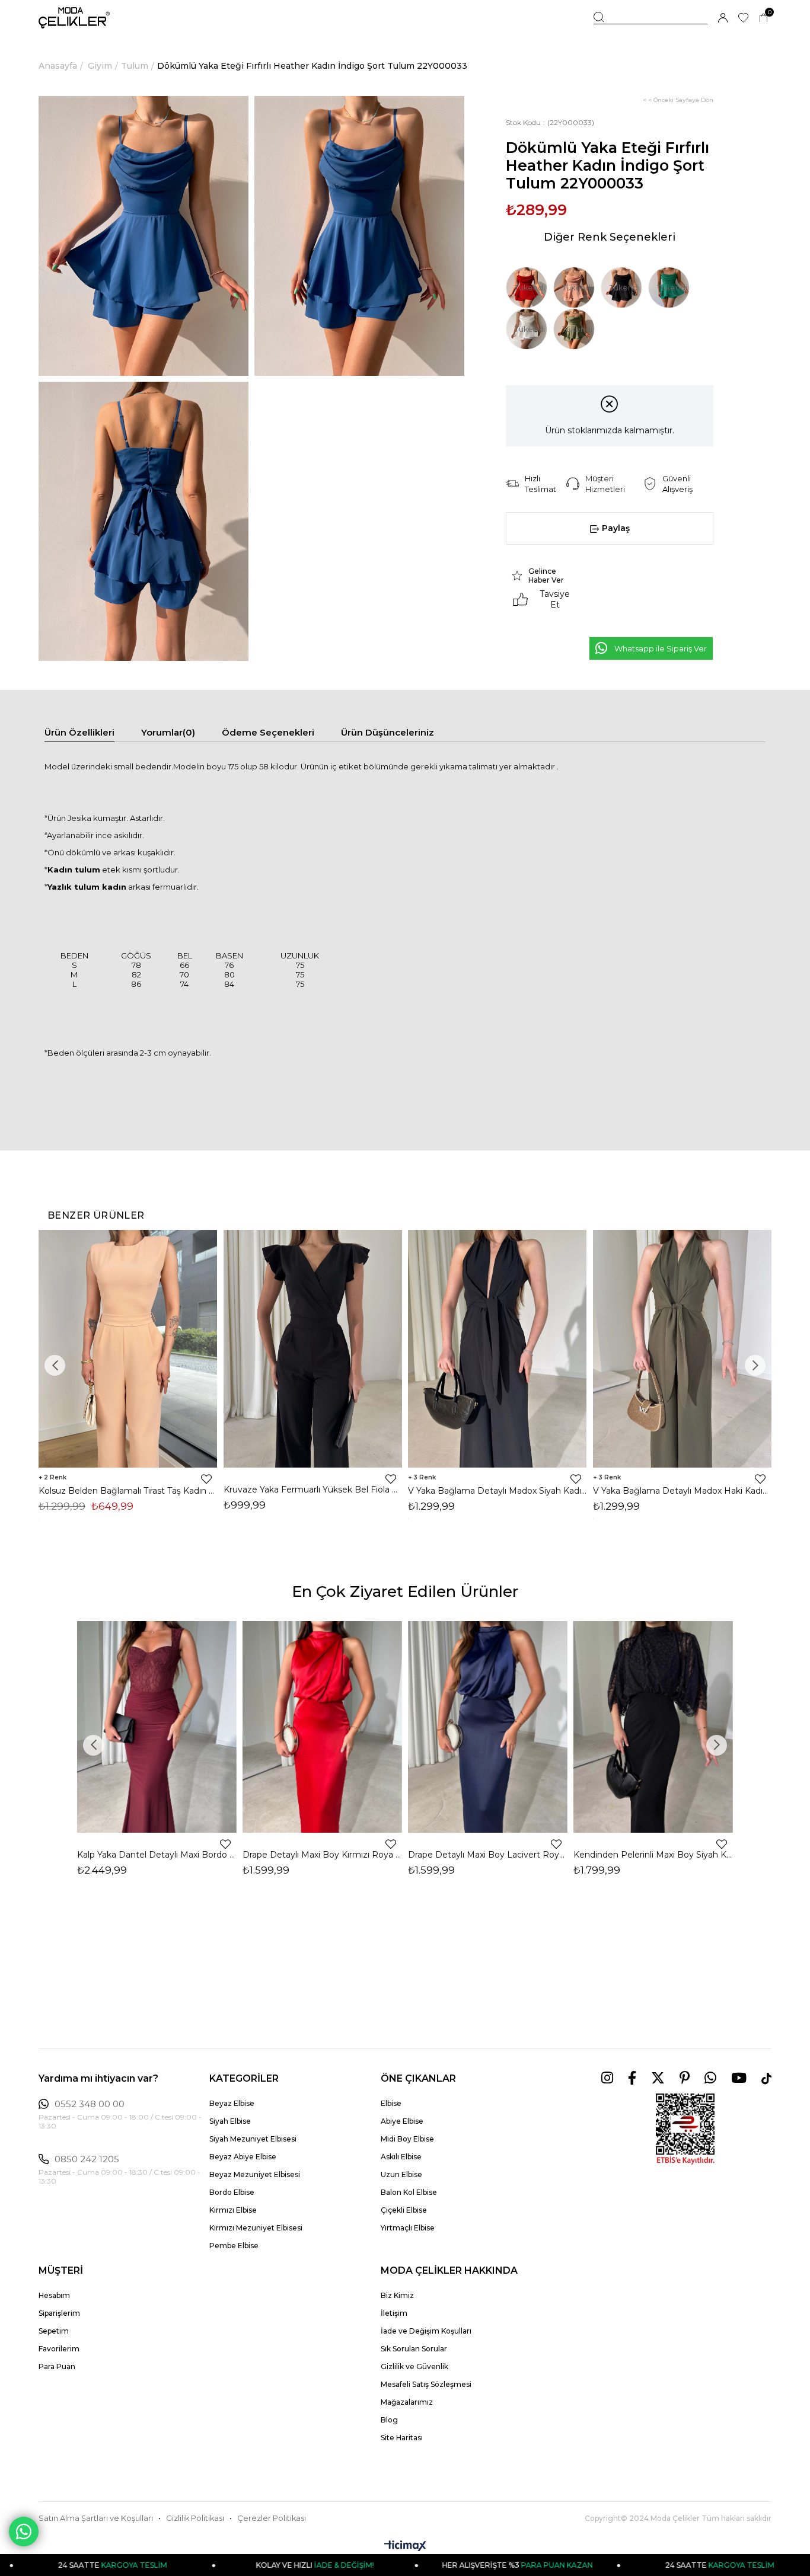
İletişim (394, 2313)
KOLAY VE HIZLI (214, 2565)
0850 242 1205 (87, 2159)
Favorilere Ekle (206, 1479)
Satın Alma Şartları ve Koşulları (96, 2518)
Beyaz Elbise (232, 2103)
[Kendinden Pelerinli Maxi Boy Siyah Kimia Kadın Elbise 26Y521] (653, 1727)
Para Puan (57, 2366)
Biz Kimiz (397, 2295)
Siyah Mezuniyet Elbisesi (253, 2139)
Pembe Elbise (234, 2246)
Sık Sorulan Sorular (414, 2349)
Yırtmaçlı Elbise (408, 2228)
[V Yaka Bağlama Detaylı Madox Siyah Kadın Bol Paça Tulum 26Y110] (498, 1349)
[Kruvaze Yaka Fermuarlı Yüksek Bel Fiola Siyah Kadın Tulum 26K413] (313, 1349)
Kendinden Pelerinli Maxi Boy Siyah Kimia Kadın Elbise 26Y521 (653, 1855)
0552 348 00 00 (90, 2104)
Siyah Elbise (230, 2121)
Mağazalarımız (407, 2402)
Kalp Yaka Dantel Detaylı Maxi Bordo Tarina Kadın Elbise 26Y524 (157, 1855)
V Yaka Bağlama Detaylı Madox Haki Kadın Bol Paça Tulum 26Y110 (683, 1491)
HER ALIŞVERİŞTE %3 (417, 2565)
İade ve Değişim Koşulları (426, 2331)
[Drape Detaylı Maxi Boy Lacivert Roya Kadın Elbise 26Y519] (488, 1727)
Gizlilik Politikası (195, 2518)
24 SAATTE (620, 2565)
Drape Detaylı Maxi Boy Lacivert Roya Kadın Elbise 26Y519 (488, 1855)
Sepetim (54, 2331)
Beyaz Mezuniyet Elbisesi (255, 2174)
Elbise (391, 2103)
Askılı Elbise (401, 2157)
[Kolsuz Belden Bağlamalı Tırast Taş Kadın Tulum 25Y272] (128, 1349)
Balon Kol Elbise (409, 2192)
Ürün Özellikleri (79, 732)
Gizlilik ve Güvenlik (414, 2366)
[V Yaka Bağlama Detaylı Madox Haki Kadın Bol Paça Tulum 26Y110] (683, 1349)
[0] (763, 18)
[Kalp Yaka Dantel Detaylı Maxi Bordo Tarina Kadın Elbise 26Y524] (157, 1727)
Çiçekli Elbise (404, 2210)
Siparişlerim (59, 2313)
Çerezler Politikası (272, 2518)
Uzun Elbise (401, 2174)
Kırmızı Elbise (233, 2210)
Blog (389, 2420)
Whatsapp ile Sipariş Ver (661, 648)
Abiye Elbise (402, 2121)
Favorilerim (59, 2349)
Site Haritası (402, 2438)
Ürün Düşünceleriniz (388, 732)
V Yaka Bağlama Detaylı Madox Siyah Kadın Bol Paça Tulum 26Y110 (498, 1491)
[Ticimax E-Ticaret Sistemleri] (405, 2547)
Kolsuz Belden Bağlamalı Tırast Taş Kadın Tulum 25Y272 (128, 1491)
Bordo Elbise (232, 2192)
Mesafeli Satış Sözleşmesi (426, 2384)
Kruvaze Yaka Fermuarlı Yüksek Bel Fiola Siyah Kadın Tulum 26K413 (313, 1490)
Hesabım (54, 2295)
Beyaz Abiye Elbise (243, 2157)
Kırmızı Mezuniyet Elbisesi (256, 2228)
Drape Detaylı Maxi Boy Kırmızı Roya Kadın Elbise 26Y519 (322, 1855)
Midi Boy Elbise (407, 2139)
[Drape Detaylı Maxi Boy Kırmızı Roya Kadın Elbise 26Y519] (322, 1727)
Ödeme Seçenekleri (268, 732)
